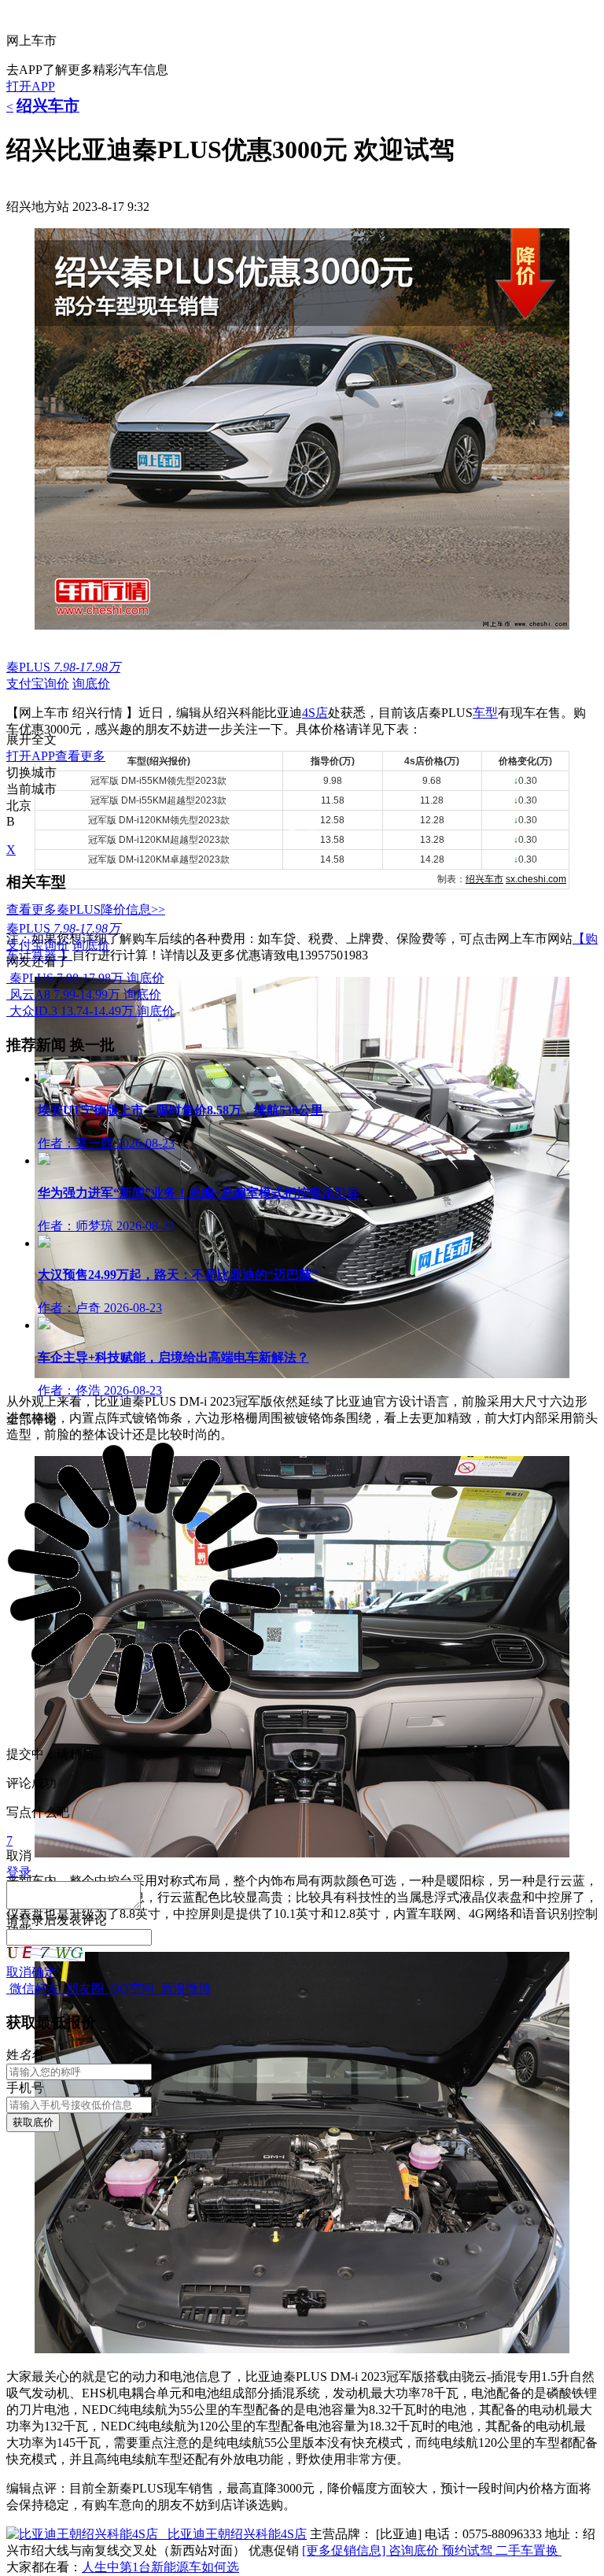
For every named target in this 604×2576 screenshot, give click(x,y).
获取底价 (33, 2122)
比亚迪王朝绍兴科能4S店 (237, 2534)
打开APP (31, 86)
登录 (31, 1920)
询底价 (91, 684)
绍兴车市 (484, 879)
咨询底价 (415, 2550)
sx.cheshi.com (536, 879)
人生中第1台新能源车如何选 (160, 2567)
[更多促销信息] (345, 2550)
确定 (44, 1972)
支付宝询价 (38, 684)
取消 (19, 1972)
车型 (485, 713)
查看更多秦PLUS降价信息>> (86, 909)
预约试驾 (469, 2550)
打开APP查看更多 (56, 756)
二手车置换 (528, 2550)
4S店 (315, 713)
